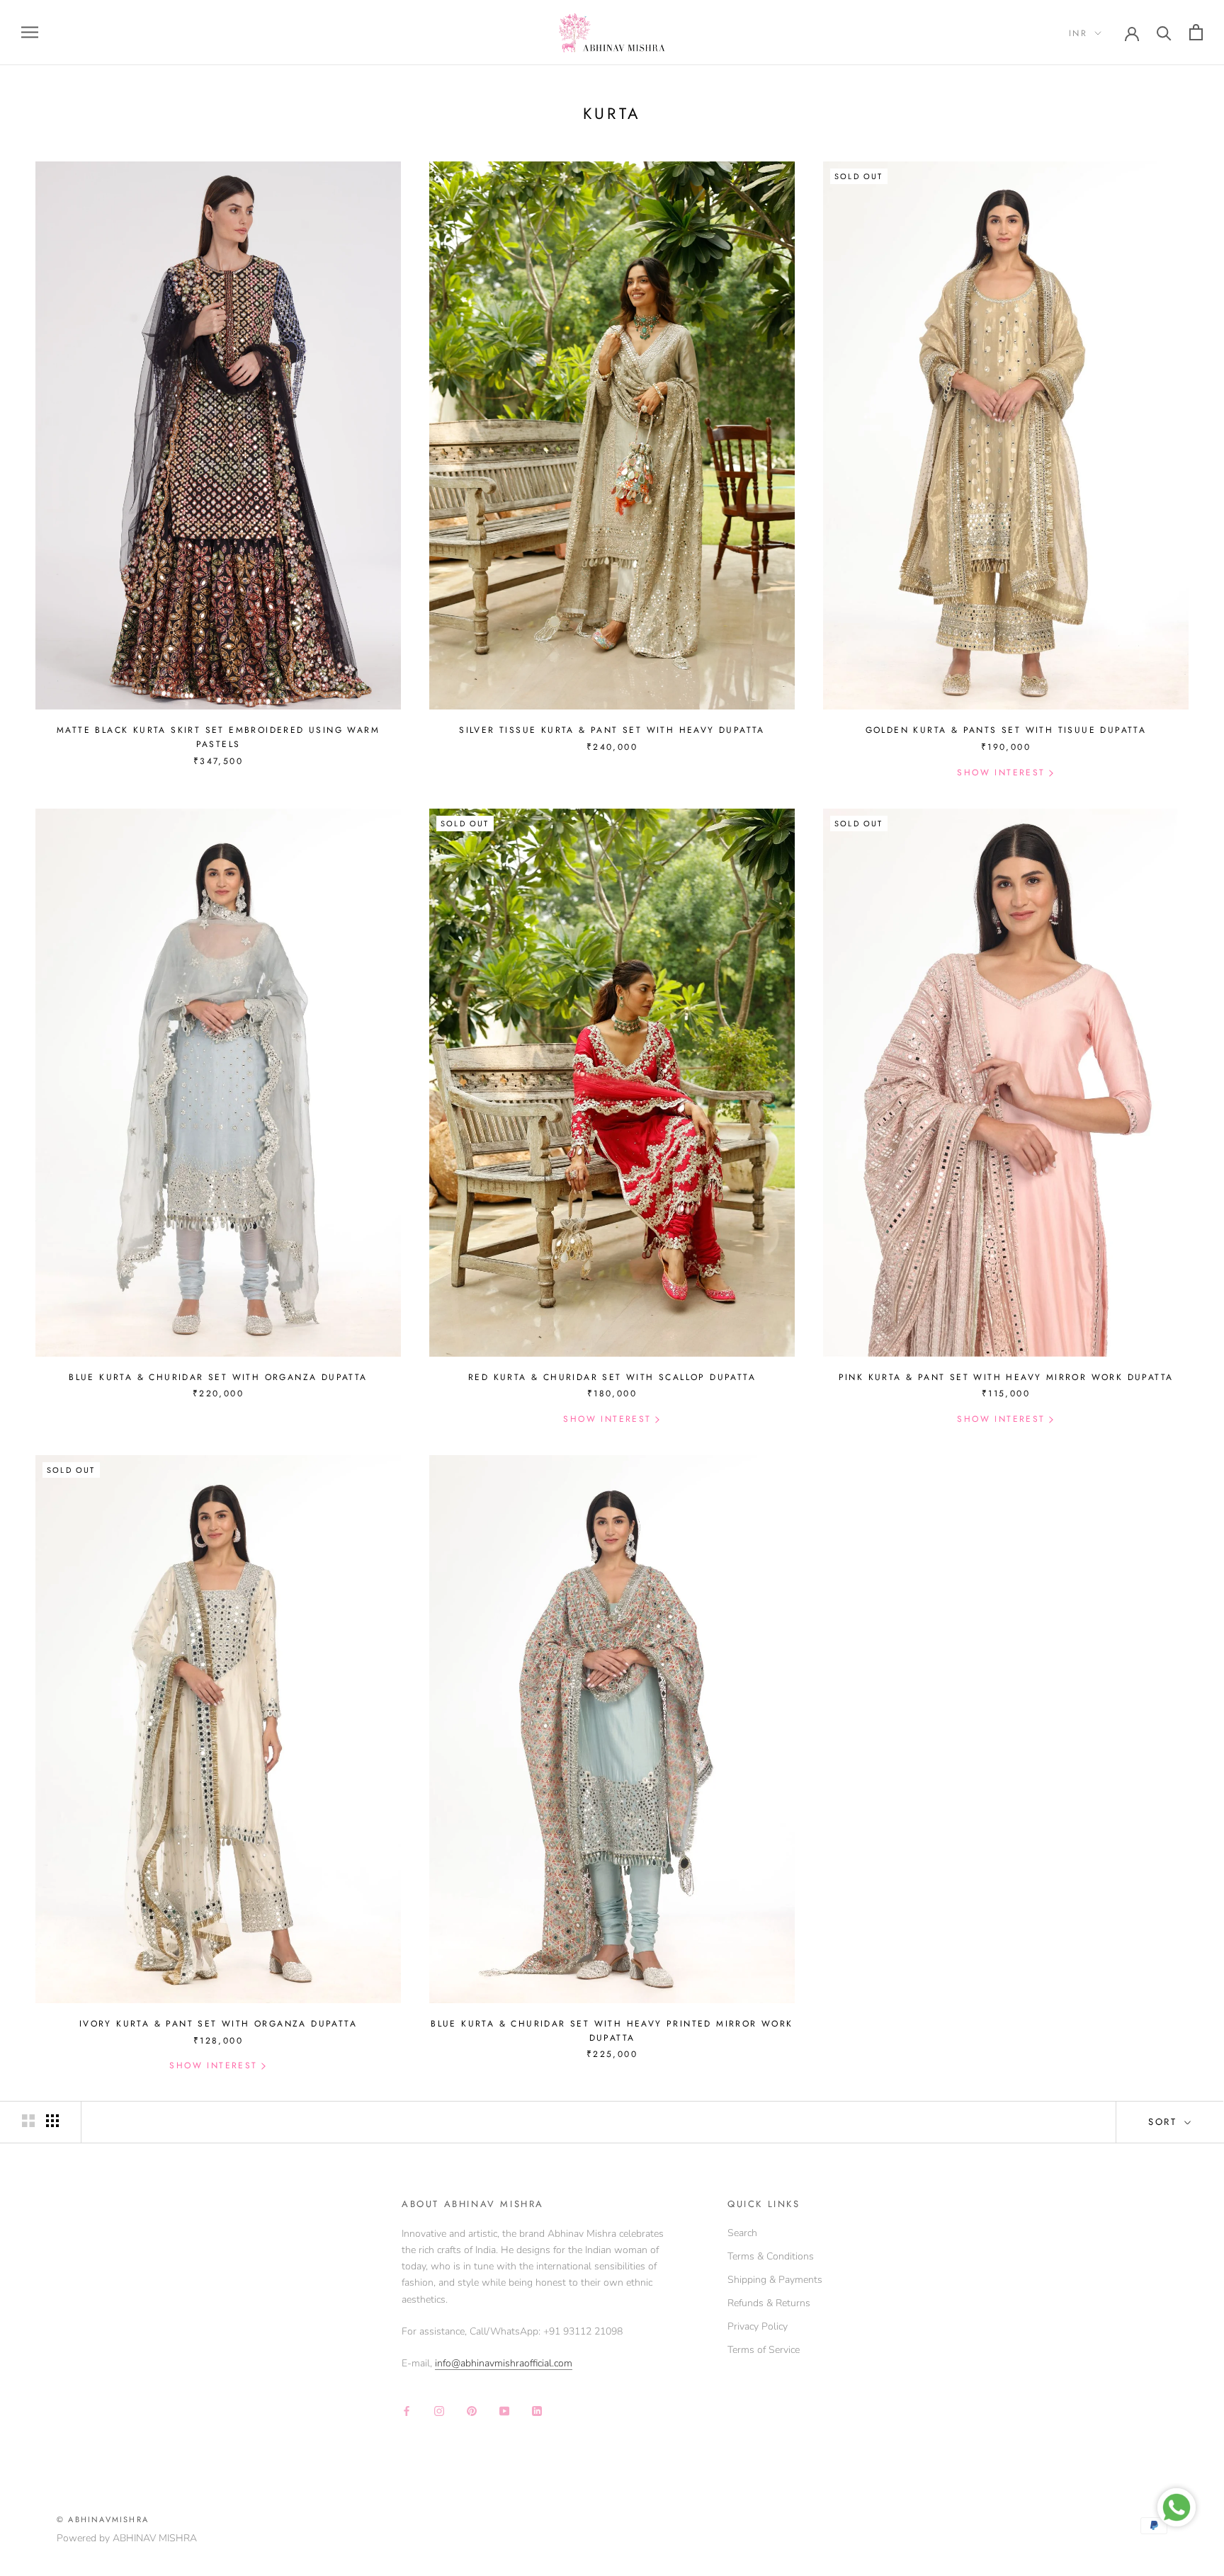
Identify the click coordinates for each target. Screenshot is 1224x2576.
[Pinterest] (472, 2411)
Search (742, 2233)
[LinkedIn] (537, 2411)
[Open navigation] (30, 32)
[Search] (1164, 32)
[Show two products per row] (28, 2121)
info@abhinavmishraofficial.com (504, 2363)
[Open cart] (1196, 32)
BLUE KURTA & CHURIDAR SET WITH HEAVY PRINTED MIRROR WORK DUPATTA (612, 2031)
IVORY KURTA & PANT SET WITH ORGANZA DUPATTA (218, 2024)
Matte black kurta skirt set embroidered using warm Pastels (218, 737)
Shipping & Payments (775, 2280)
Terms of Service (764, 2350)
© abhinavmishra (103, 2519)
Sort (1165, 2122)
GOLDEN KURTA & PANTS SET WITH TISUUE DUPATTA (1006, 730)
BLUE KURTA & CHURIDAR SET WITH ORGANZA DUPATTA (218, 1377)
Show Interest (1001, 773)
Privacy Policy (758, 2326)
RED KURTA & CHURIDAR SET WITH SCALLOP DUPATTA (612, 1377)
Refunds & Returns (769, 2303)
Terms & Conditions (771, 2256)
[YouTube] (504, 2411)
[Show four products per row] (52, 2121)
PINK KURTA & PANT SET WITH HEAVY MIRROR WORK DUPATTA (1006, 1377)
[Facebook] (407, 2411)
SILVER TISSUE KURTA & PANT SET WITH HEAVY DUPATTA (612, 730)
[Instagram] (439, 2411)
